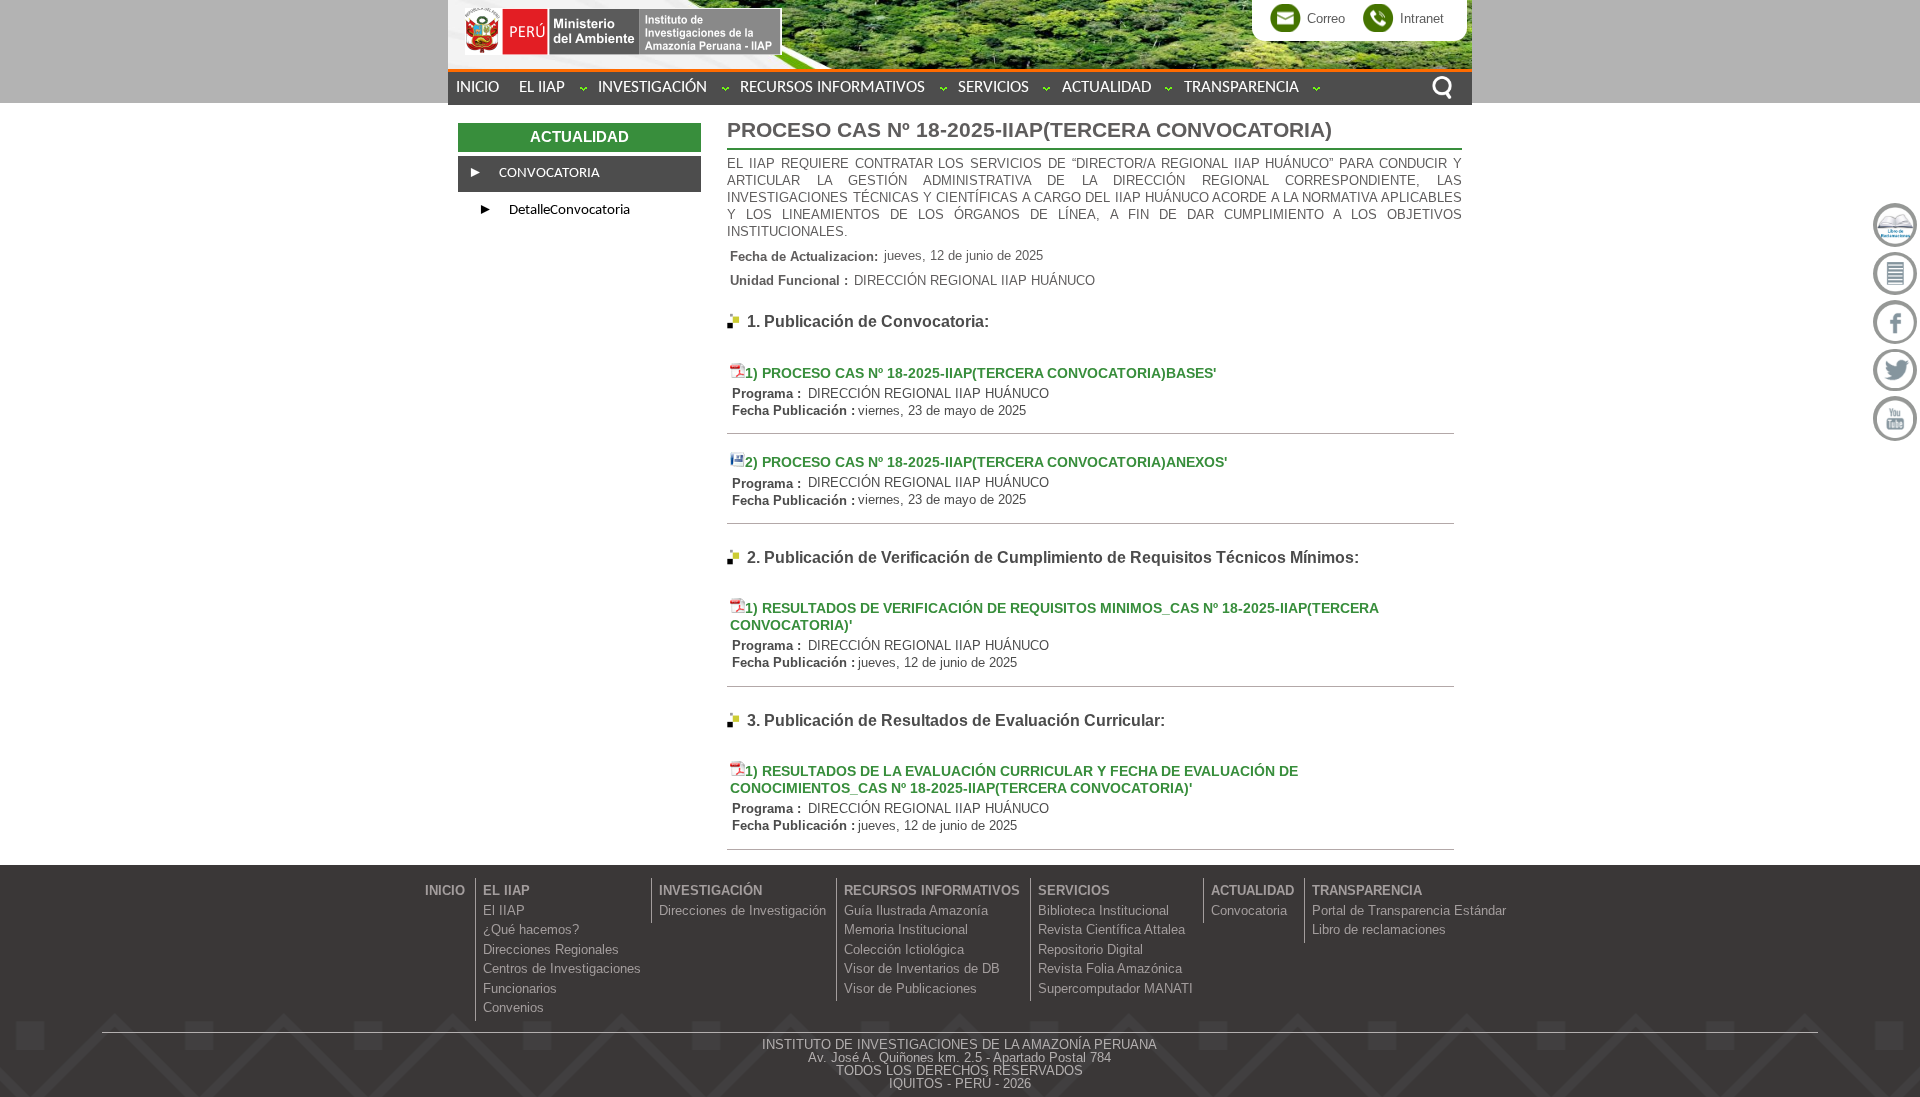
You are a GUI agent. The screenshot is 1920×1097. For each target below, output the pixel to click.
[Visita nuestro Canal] (1895, 418)
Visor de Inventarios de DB (922, 968)
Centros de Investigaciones (562, 968)
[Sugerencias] (1895, 274)
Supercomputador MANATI (1115, 988)
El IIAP (504, 910)
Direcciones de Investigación (742, 910)
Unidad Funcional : (789, 280)
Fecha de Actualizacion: (804, 255)
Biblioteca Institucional (1103, 910)
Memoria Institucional (906, 929)
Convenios (513, 1007)
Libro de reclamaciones (1379, 929)
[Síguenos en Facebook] (1895, 322)
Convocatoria (548, 173)
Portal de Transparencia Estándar (1409, 910)
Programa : (766, 393)
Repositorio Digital (1090, 949)
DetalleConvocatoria (568, 210)
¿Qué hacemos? (531, 929)
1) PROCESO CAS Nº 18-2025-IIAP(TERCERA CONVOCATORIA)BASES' (980, 373)
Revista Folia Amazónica (1110, 968)
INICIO (477, 87)
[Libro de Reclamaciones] (1895, 225)
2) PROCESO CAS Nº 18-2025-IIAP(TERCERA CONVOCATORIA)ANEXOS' (986, 462)
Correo (1326, 17)
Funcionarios (520, 988)
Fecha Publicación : (793, 410)
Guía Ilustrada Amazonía (916, 910)
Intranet (1422, 17)
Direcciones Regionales (551, 949)
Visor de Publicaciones (910, 988)
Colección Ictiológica (904, 949)
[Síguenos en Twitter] (1895, 370)
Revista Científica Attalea (1111, 929)
